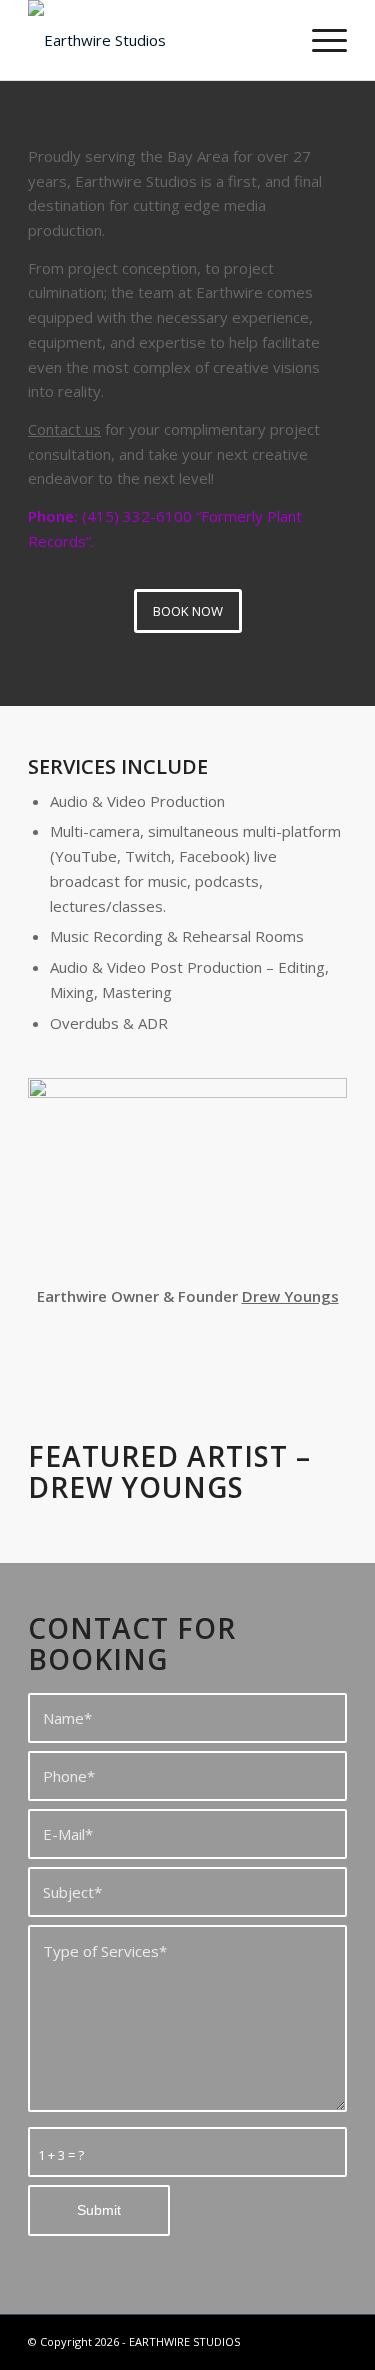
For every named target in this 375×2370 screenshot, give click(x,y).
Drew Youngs (290, 1296)
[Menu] (319, 40)
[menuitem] (319, 40)
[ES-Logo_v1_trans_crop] (155, 40)
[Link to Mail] (302, 2340)
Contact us (64, 429)
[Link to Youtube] (332, 2340)
